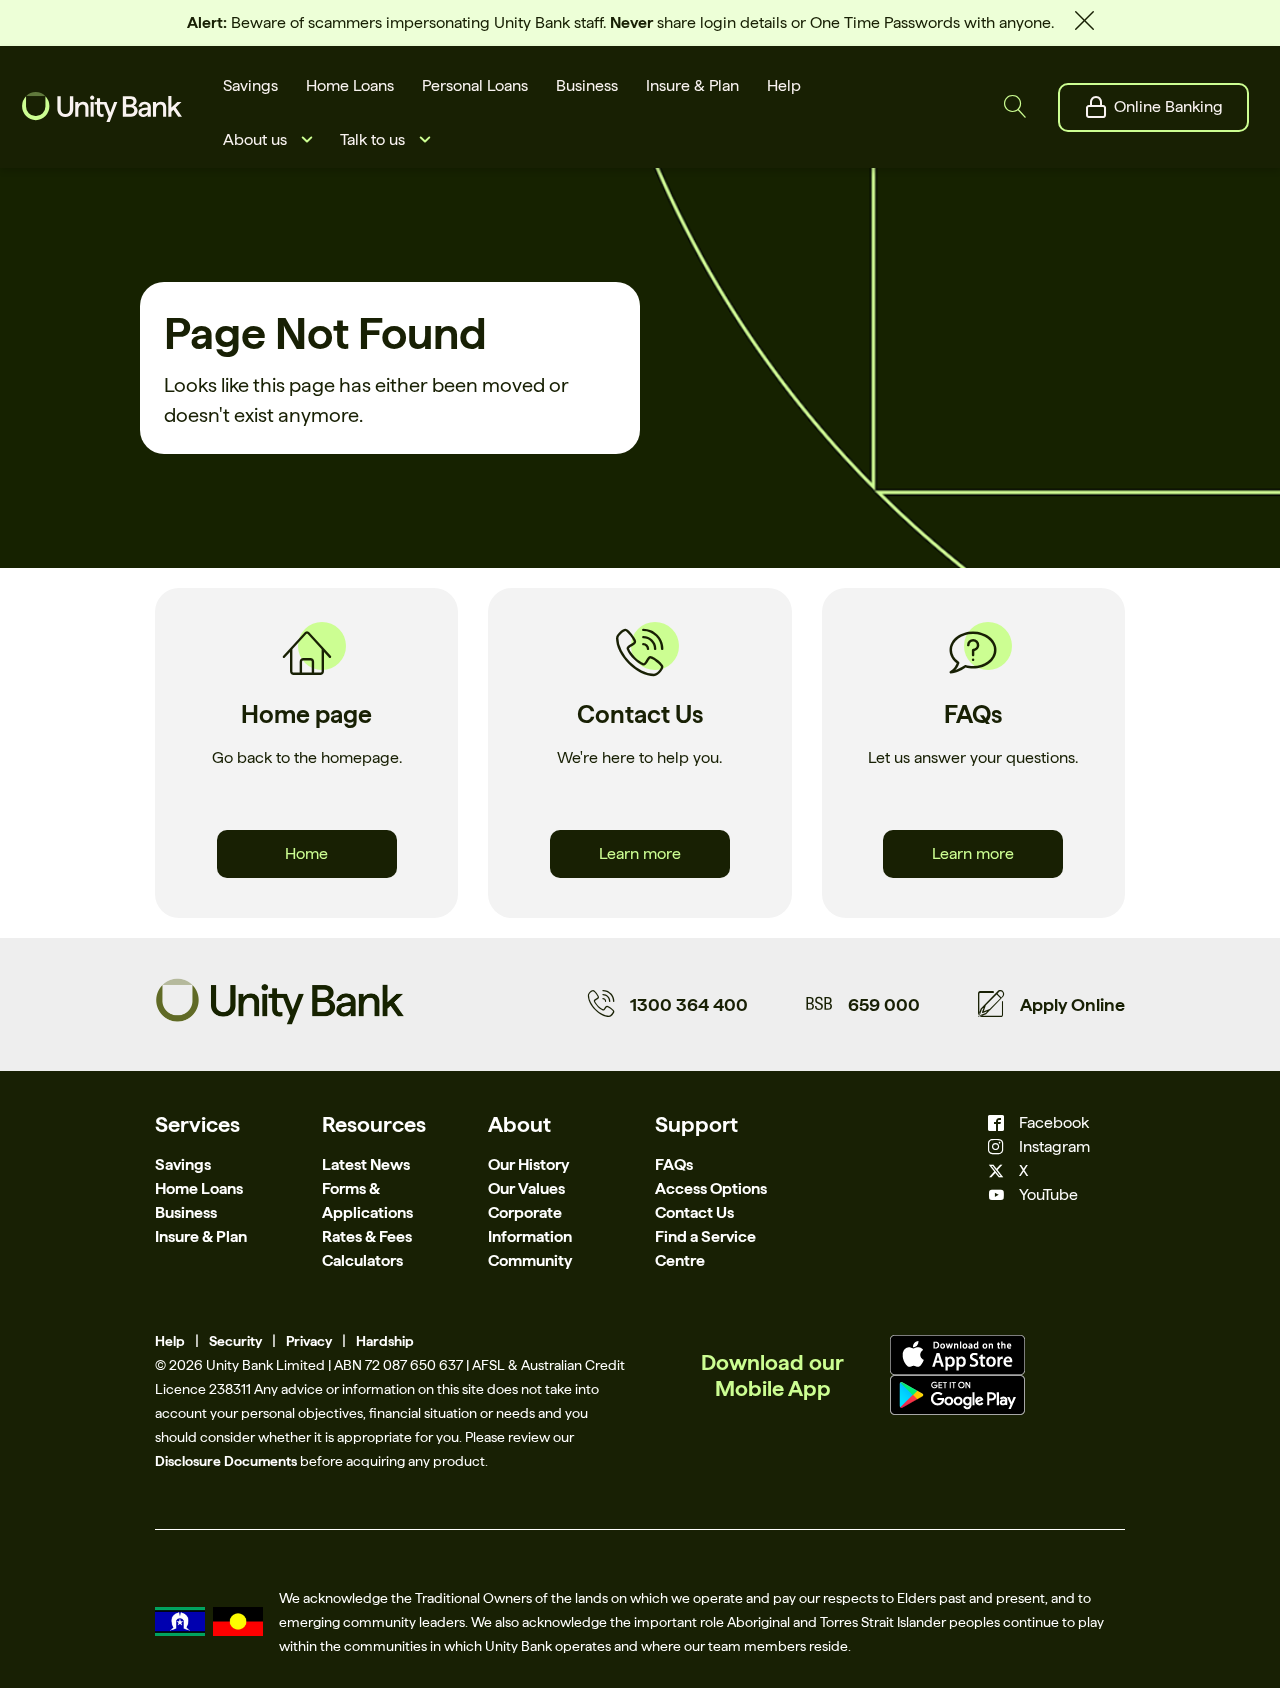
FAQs (674, 1164)
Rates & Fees (367, 1236)
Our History (528, 1164)
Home (306, 853)
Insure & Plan (201, 1236)
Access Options (711, 1188)
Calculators (362, 1260)
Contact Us (694, 1212)
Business (186, 1212)
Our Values (526, 1188)
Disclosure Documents (226, 1461)
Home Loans (199, 1188)
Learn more (640, 853)
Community (530, 1260)
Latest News (366, 1164)
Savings (183, 1164)
